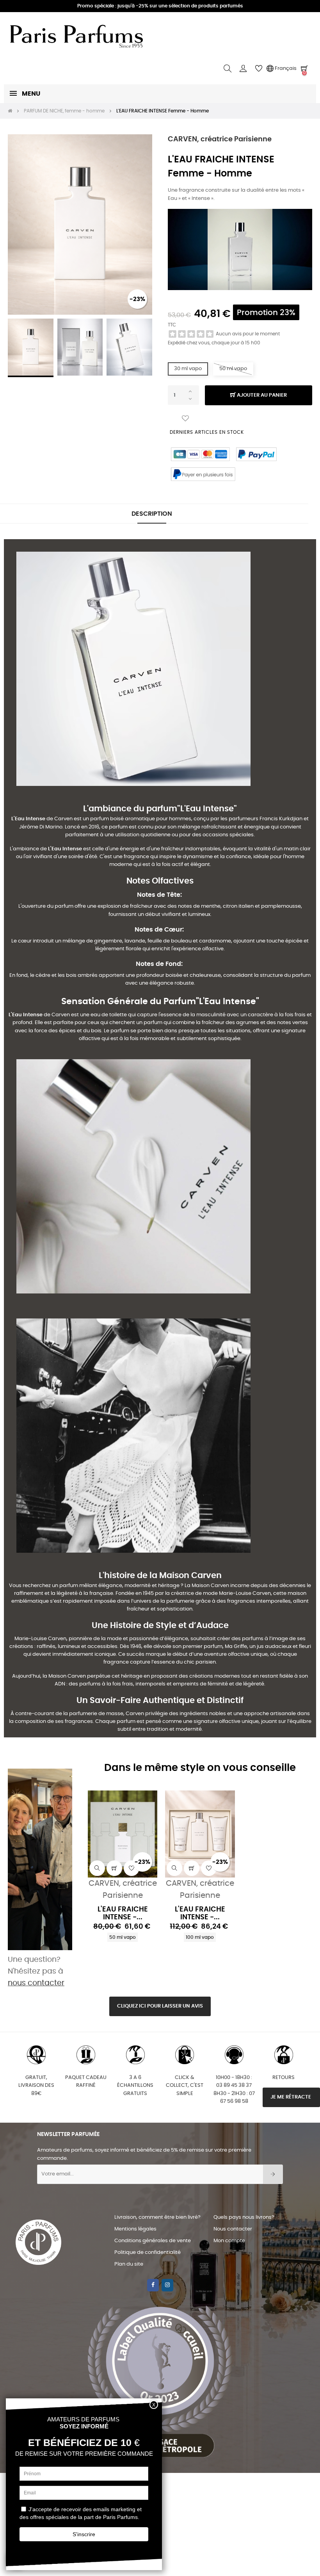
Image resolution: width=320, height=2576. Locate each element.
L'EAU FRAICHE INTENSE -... (123, 1913)
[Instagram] (167, 2285)
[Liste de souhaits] (185, 419)
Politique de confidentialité (148, 2253)
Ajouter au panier (261, 395)
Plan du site (129, 2264)
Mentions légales (135, 2229)
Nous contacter (233, 2229)
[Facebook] (153, 2285)
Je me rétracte (291, 2097)
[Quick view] (97, 1868)
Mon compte (229, 2241)
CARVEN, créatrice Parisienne (220, 139)
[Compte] (243, 69)
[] (114, 1868)
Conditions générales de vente (153, 2241)
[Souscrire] (273, 2174)
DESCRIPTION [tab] (152, 514)
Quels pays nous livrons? (244, 2217)
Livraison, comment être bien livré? (157, 2217)
